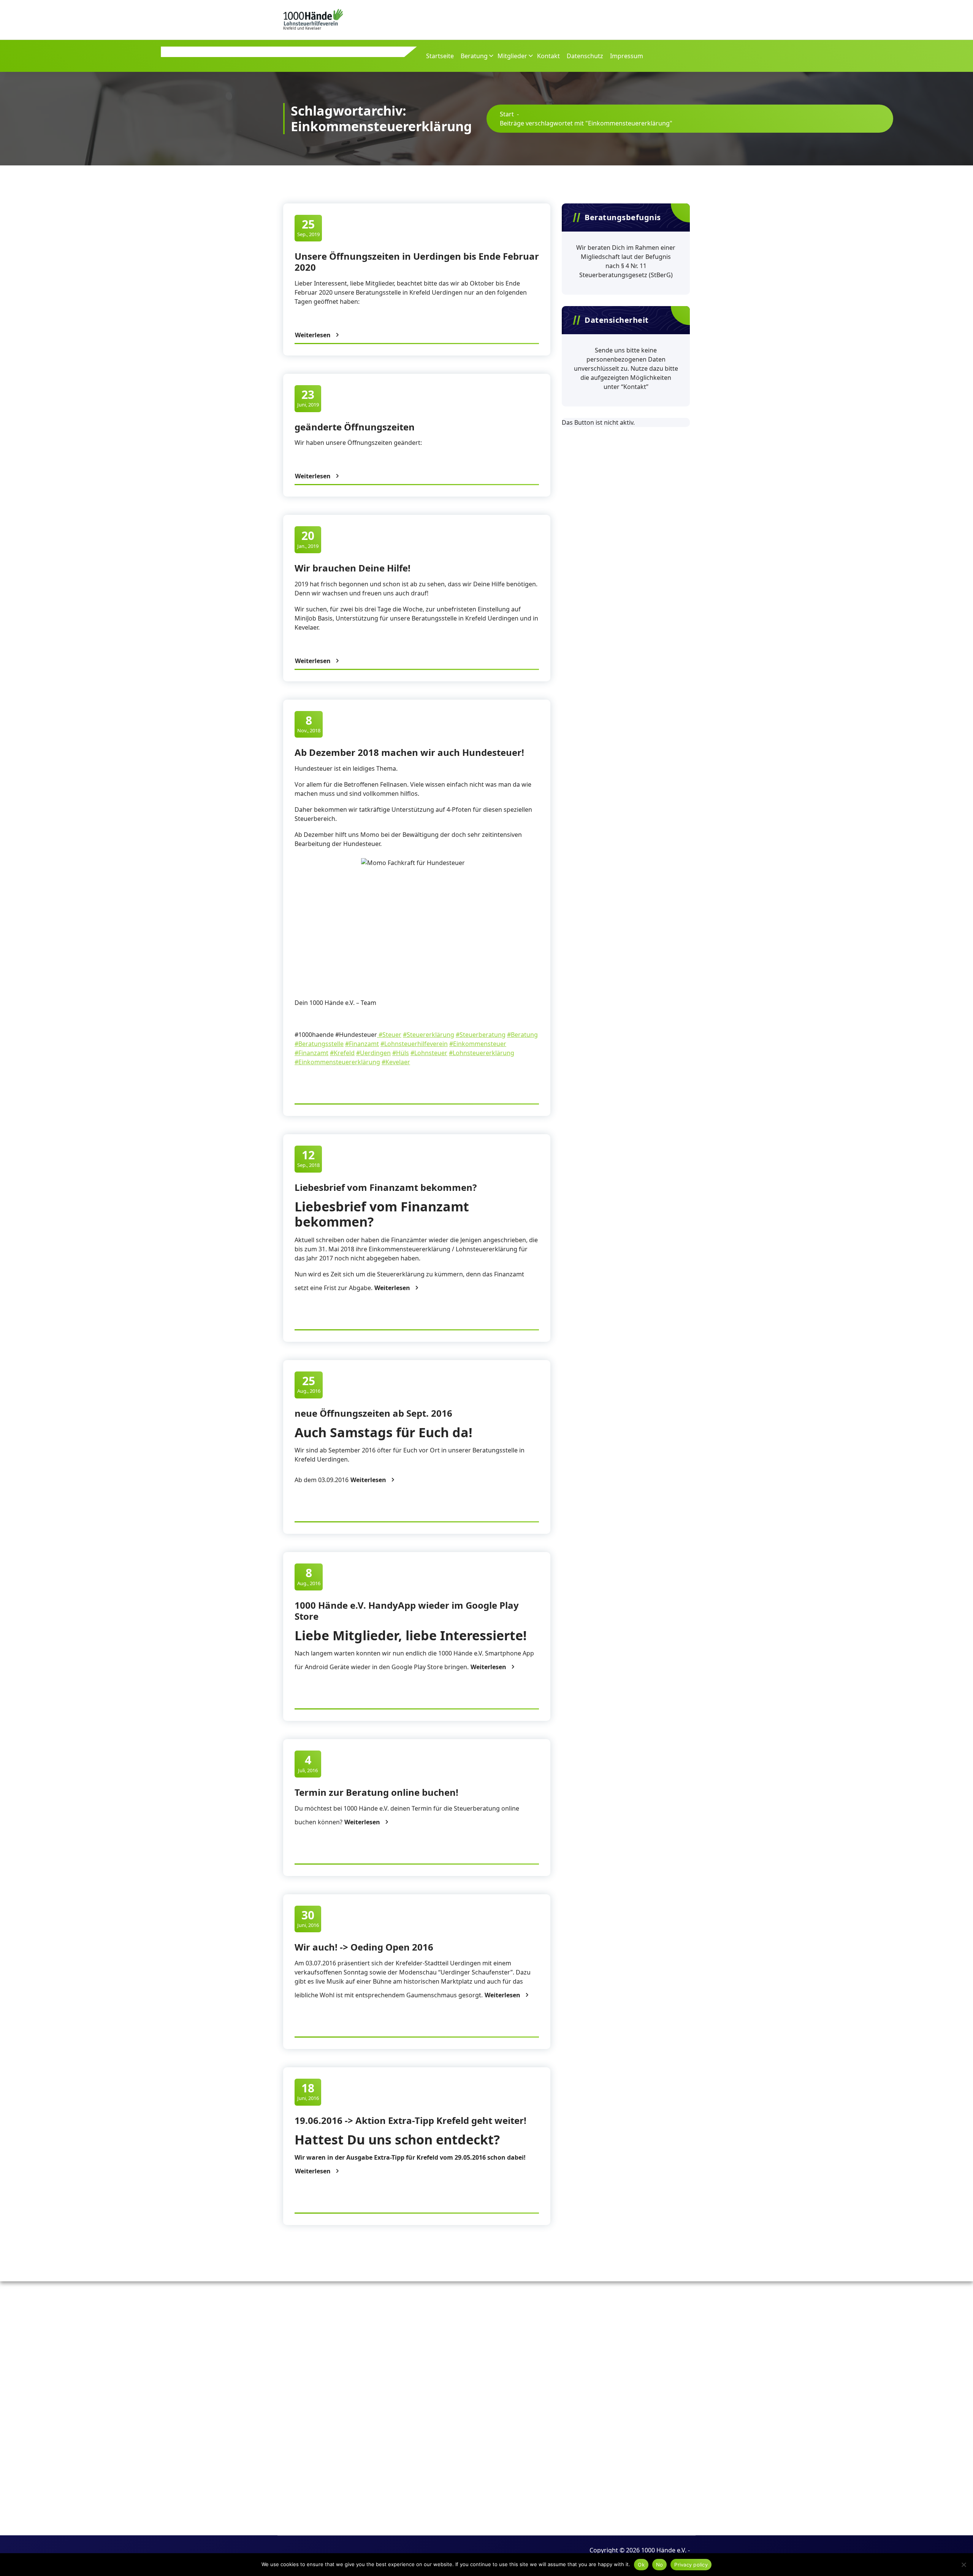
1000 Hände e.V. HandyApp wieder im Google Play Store (407, 1611)
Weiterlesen (313, 335)
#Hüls (401, 1053)
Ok (641, 2565)
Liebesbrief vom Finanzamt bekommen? (386, 1187)
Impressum (627, 56)
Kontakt (548, 56)
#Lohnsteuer (429, 1053)
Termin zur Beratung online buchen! (376, 1792)
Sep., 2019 (308, 228)
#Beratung (522, 1035)
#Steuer (389, 1035)
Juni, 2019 (308, 398)
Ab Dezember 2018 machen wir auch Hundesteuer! (409, 752)
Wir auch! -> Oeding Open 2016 (364, 1947)
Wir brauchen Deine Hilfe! (353, 568)
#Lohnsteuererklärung (482, 1053)
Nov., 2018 (309, 724)
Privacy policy (691, 2565)
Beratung (474, 56)
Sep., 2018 (308, 1158)
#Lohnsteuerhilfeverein (414, 1044)
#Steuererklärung (429, 1035)
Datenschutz (585, 56)
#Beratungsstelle (319, 1044)
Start (507, 114)
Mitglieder (512, 56)
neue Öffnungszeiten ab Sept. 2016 (373, 1413)
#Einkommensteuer (478, 1044)
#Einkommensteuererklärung (337, 1062)
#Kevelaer (396, 1062)
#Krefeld (342, 1053)
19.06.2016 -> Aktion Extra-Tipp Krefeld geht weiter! (410, 2120)
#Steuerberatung (481, 1035)
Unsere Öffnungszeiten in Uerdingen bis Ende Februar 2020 (417, 262)
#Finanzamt (362, 1044)
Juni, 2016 (308, 1918)
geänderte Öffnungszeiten (355, 427)
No (660, 2565)
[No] (963, 2565)
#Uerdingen (373, 1053)
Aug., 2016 (309, 1384)
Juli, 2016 (308, 1763)
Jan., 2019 (308, 539)
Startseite (440, 56)
